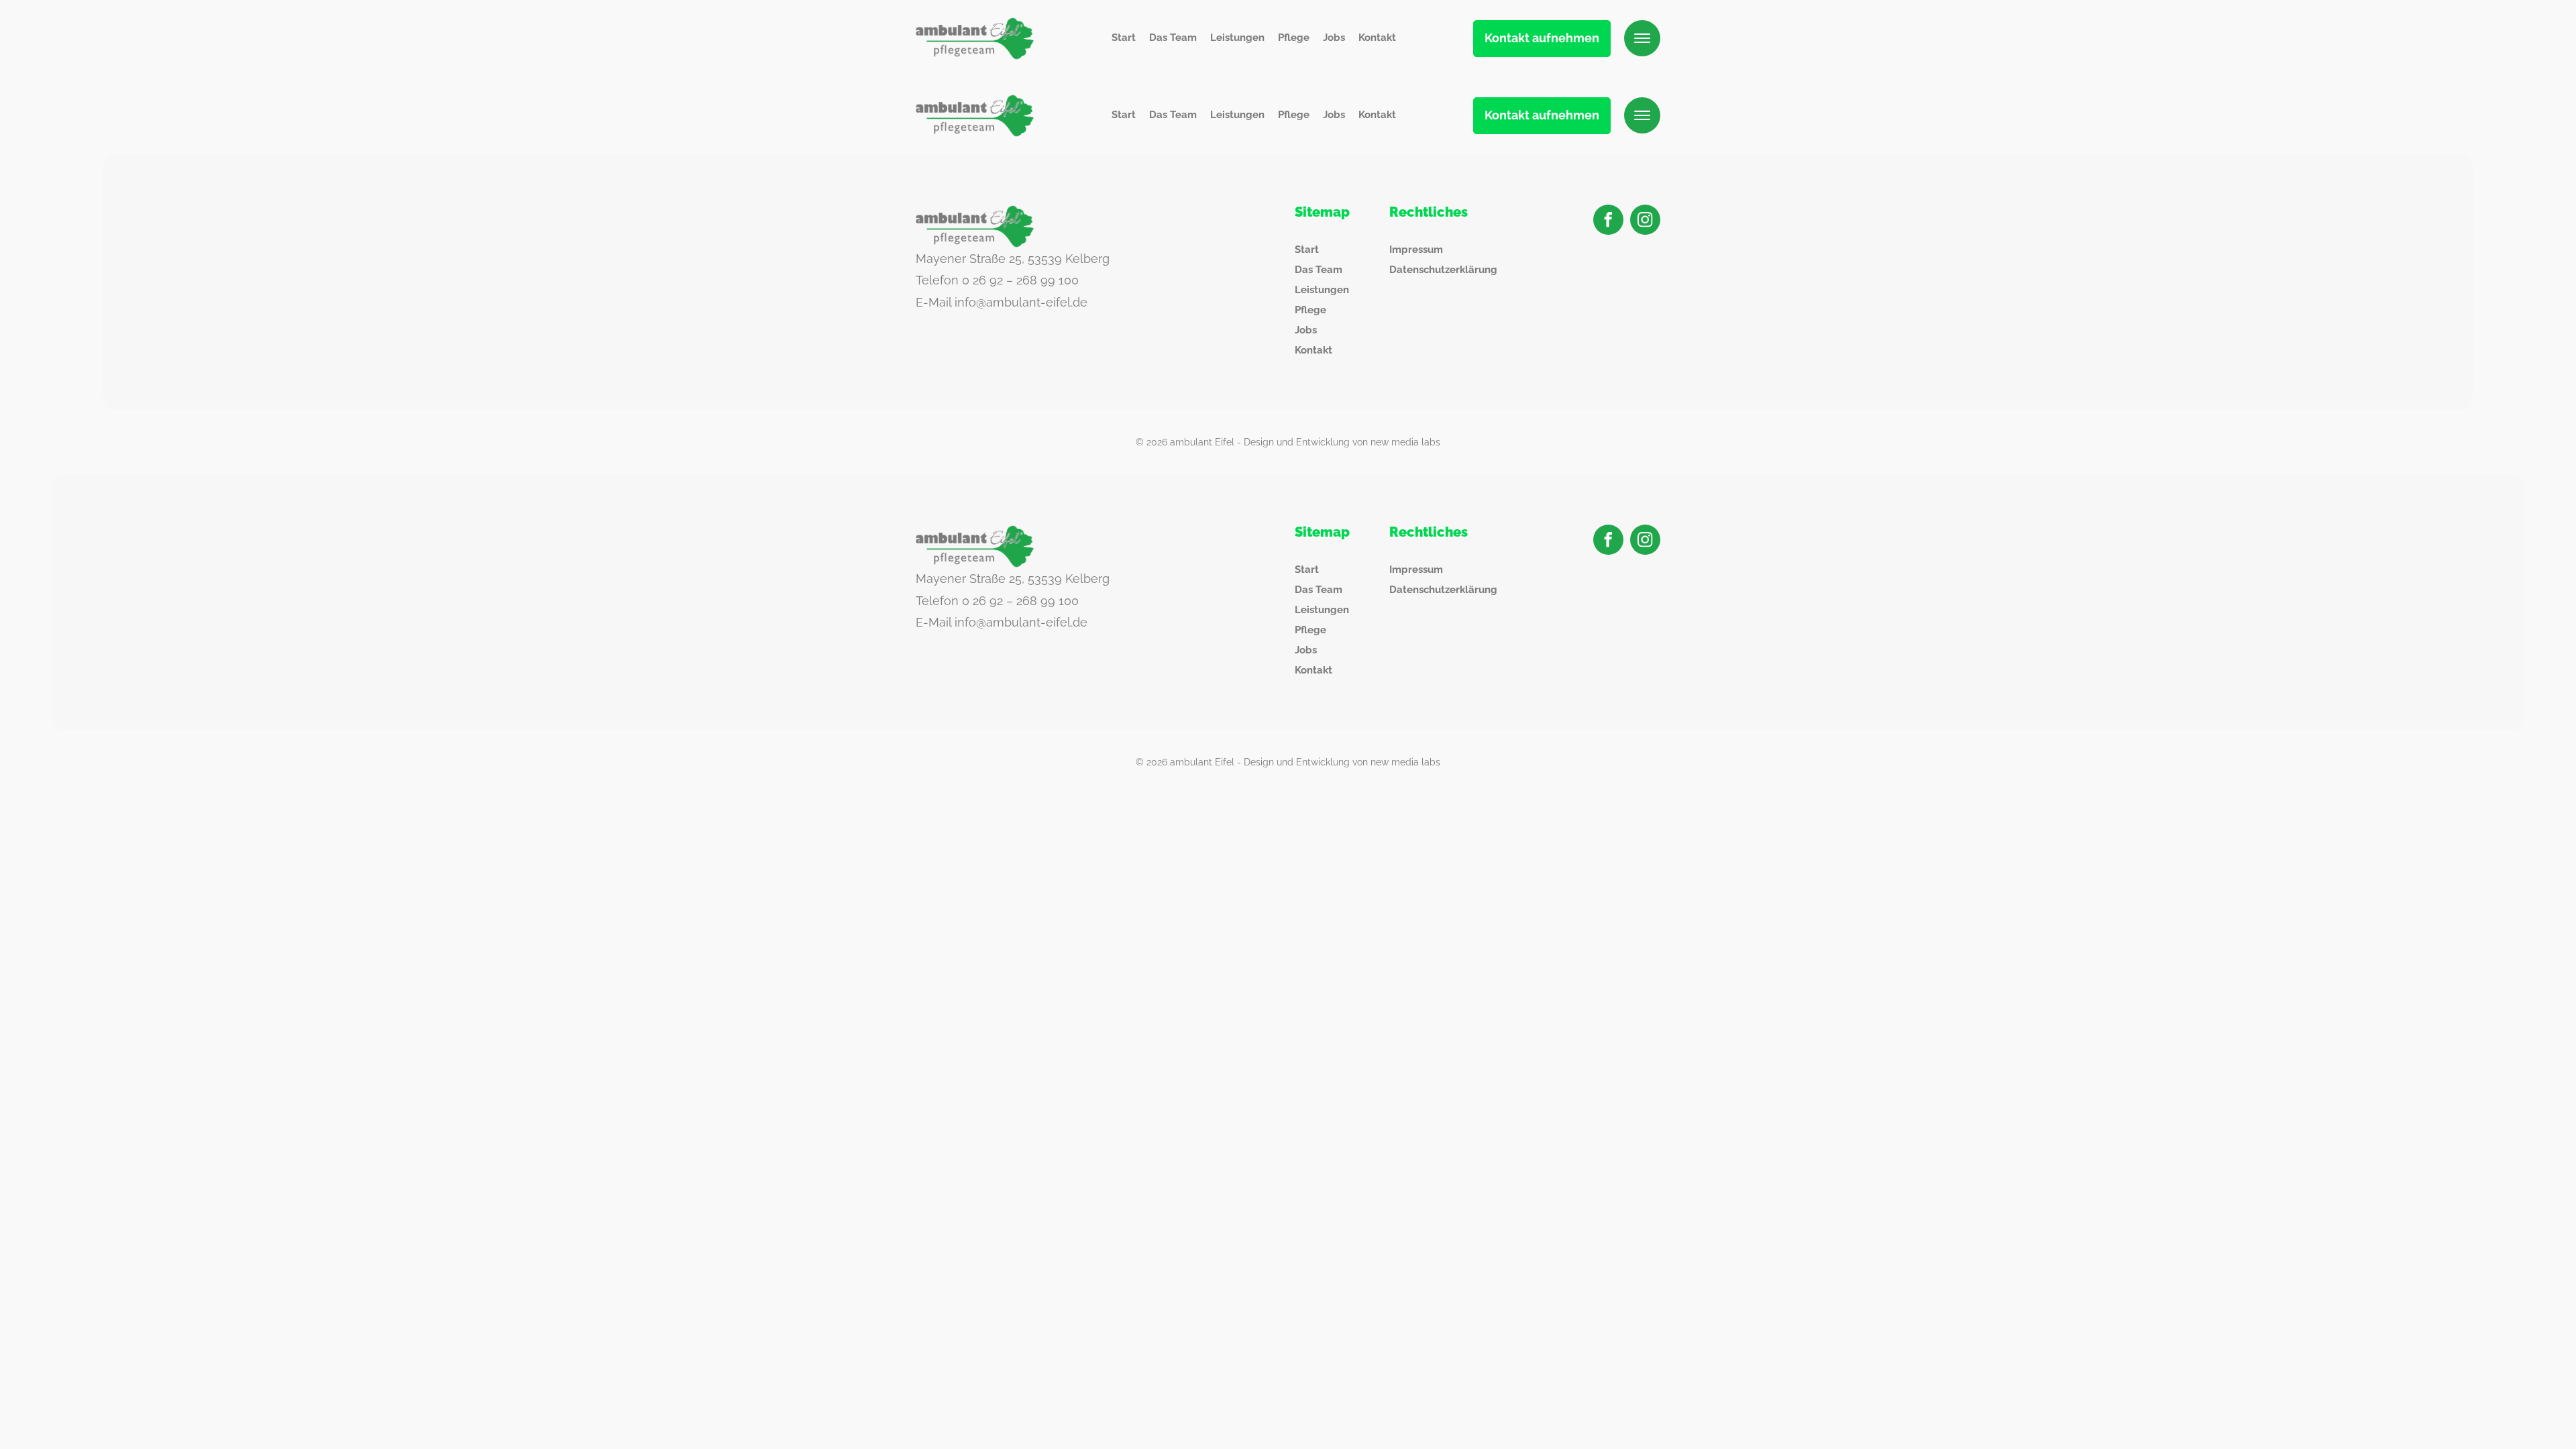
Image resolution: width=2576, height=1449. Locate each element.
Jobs (1334, 38)
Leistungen (1237, 38)
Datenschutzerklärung (1443, 270)
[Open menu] (1642, 38)
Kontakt (1377, 38)
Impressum (1416, 250)
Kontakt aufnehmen (1542, 38)
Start (1124, 38)
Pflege (1294, 38)
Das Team (1173, 38)
